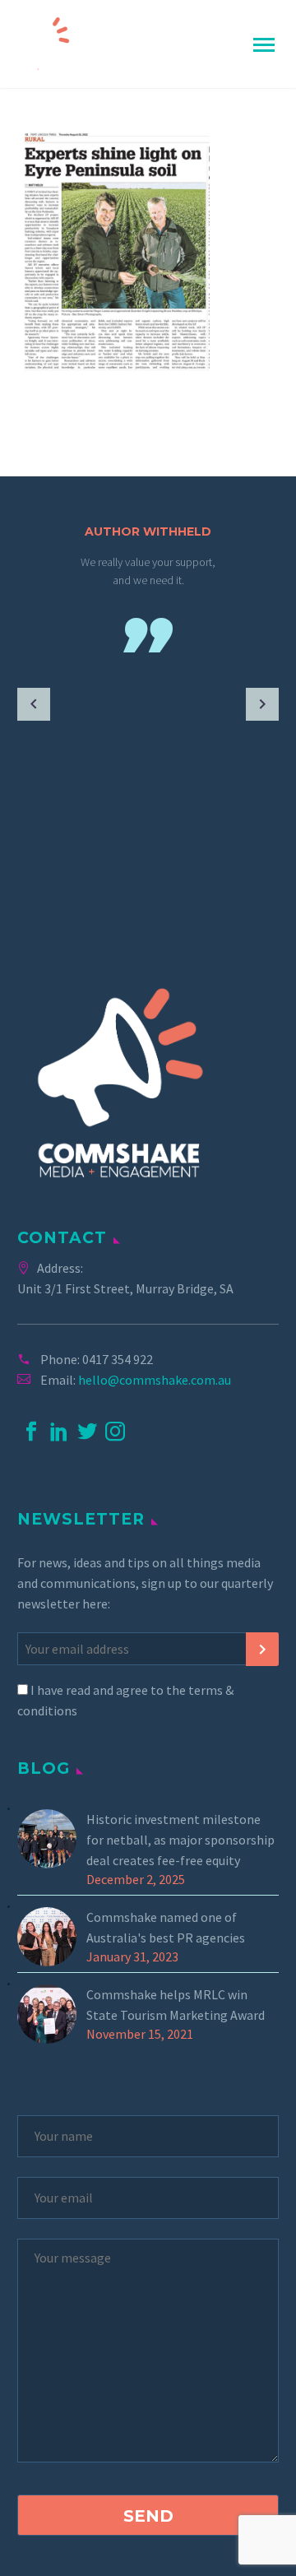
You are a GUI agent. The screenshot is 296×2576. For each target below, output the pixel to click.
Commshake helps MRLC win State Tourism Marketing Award (176, 2005)
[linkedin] (59, 1432)
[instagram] (115, 1432)
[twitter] (87, 1432)
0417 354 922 (118, 1359)
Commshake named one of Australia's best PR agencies (166, 1927)
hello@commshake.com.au (155, 1380)
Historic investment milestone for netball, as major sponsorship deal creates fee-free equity (180, 1840)
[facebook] (31, 1432)
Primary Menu (264, 45)
